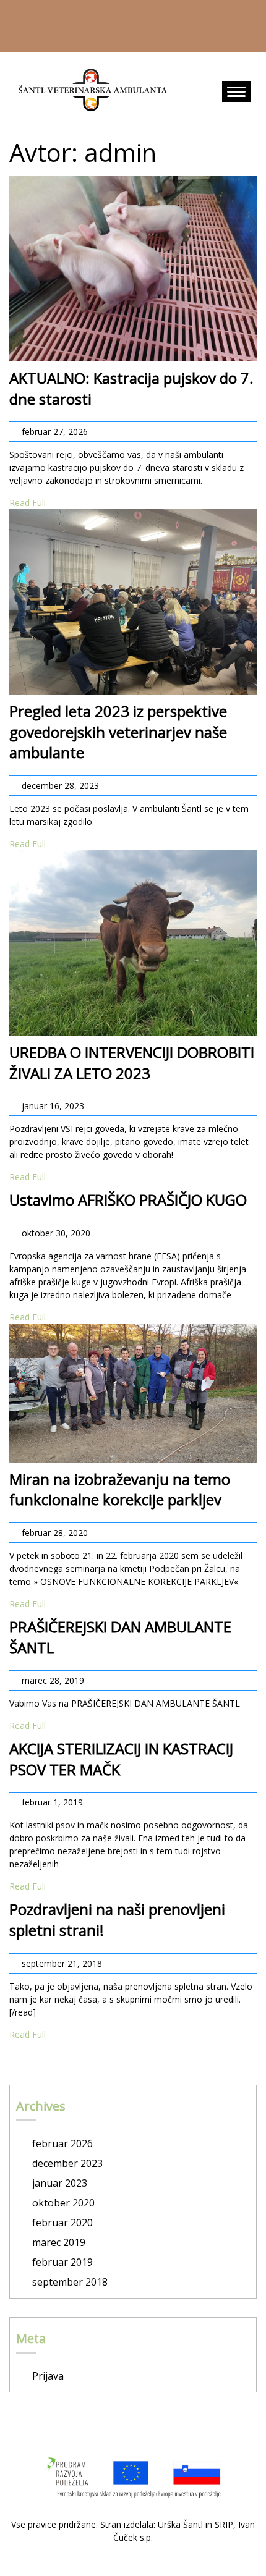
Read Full (28, 503)
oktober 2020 (63, 2203)
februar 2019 (62, 2262)
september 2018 (70, 2282)
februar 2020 (62, 2223)
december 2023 (67, 2163)
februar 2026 (62, 2143)
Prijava (48, 2376)
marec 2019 (59, 2242)
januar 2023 (60, 2183)
